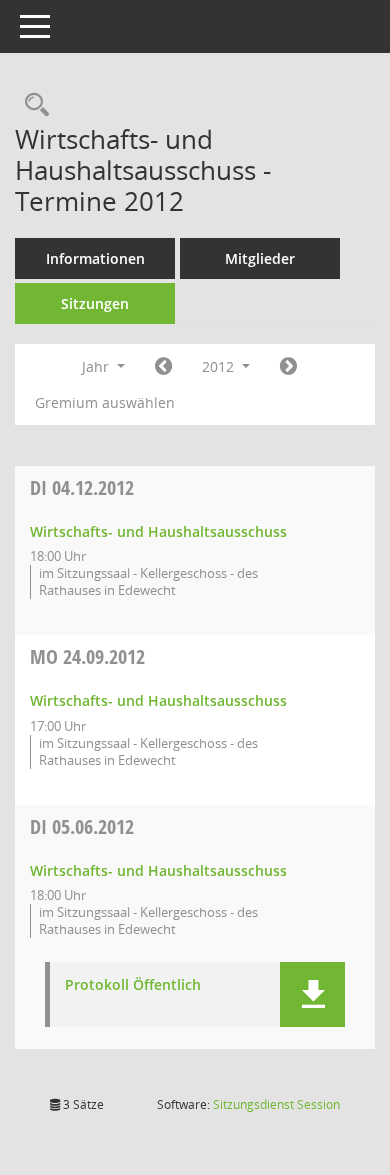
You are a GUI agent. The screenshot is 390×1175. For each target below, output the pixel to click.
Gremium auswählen (105, 402)
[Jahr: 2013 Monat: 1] (288, 367)
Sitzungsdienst (276, 1104)
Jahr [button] (97, 366)
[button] (312, 994)
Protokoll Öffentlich (133, 985)
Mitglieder (260, 258)
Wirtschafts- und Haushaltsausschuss (158, 531)
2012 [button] (220, 366)
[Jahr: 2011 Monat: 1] (163, 367)
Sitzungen (95, 303)
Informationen (95, 258)
